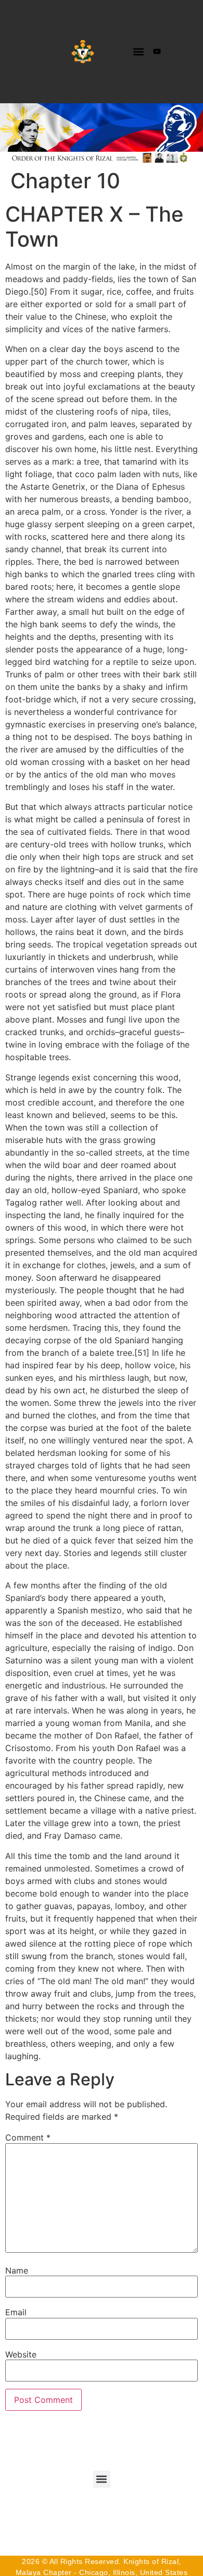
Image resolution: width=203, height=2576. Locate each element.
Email (16, 2312)
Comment (28, 2137)
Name (17, 2270)
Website (21, 2354)
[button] (138, 51)
